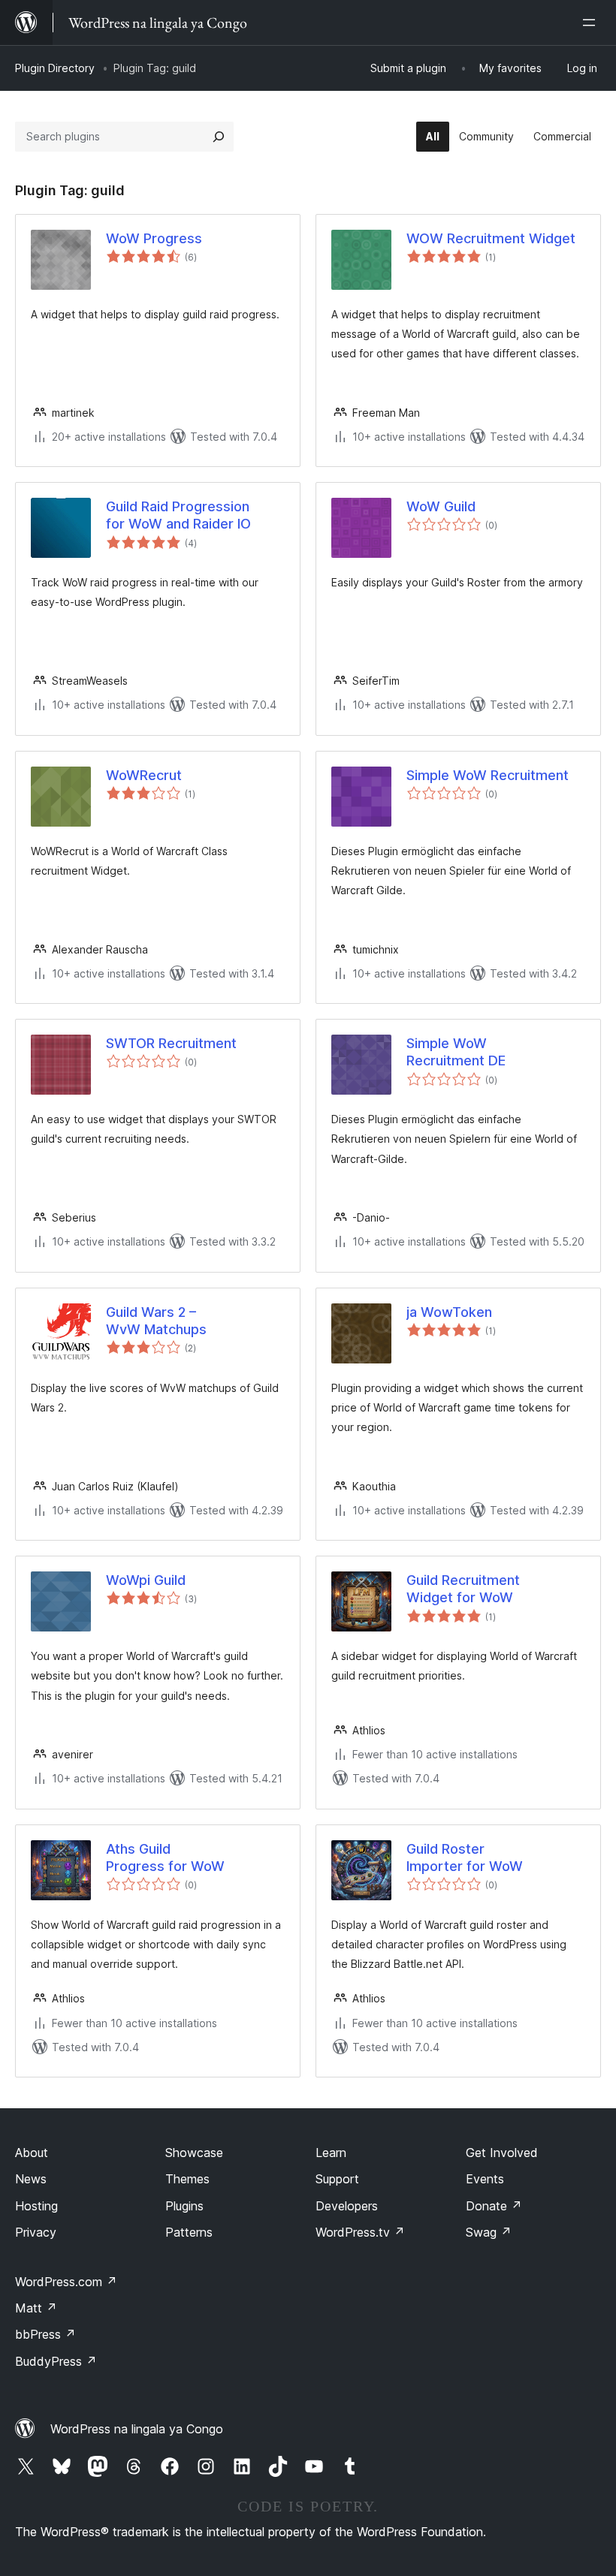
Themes (187, 2179)
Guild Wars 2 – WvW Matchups (156, 1321)
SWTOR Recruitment (171, 1043)
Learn (331, 2153)
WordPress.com (66, 2282)
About (32, 2153)
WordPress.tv (360, 2232)
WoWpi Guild (146, 1580)
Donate (494, 2206)
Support (337, 2179)
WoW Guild (441, 506)
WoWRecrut (144, 775)
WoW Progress (154, 238)
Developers (347, 2206)
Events (485, 2179)
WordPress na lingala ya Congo (137, 2429)
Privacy (36, 2232)
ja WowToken (449, 1312)
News (31, 2179)
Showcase (194, 2153)
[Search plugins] (219, 137)
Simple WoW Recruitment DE (456, 1052)
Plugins (184, 2206)
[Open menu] (592, 23)
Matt (36, 2308)
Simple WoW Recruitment (488, 775)
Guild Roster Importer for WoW (465, 1857)
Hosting (36, 2206)
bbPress (45, 2334)
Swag (489, 2232)
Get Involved (502, 2153)
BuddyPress (56, 2361)
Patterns (189, 2232)
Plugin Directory (55, 68)
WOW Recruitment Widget (491, 238)
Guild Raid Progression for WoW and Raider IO (178, 515)
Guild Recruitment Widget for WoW (463, 1589)
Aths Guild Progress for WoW (165, 1857)
